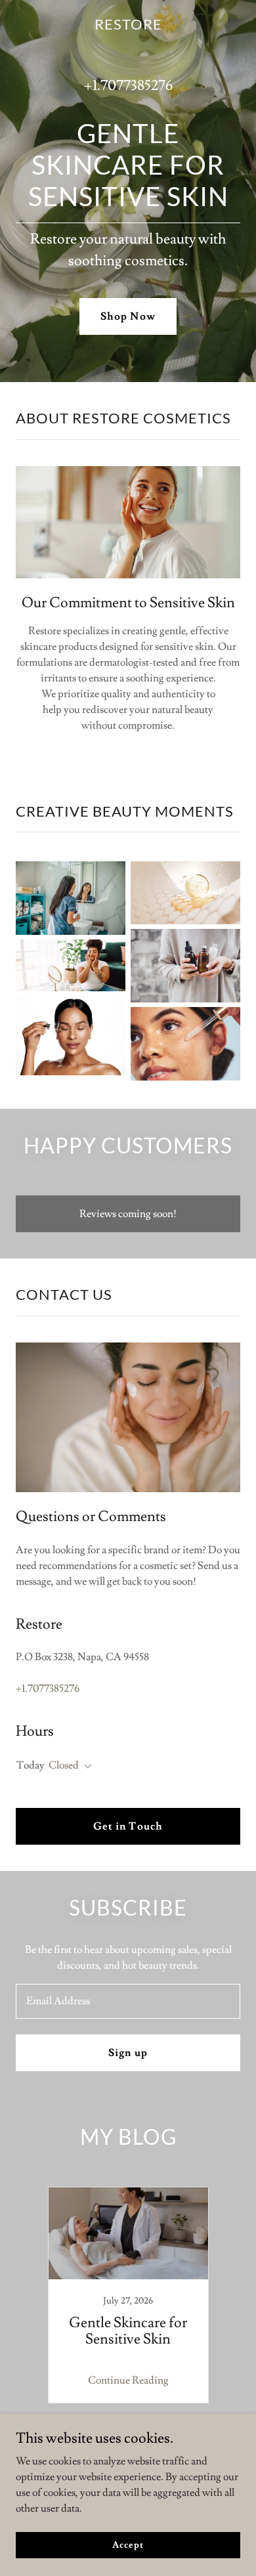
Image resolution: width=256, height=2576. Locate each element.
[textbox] (128, 2001)
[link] (128, 26)
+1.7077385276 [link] (128, 86)
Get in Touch (128, 1826)
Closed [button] (64, 1765)
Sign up (128, 2053)
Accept (128, 2544)
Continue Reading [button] (128, 2380)
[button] (85, 1767)
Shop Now (128, 316)
